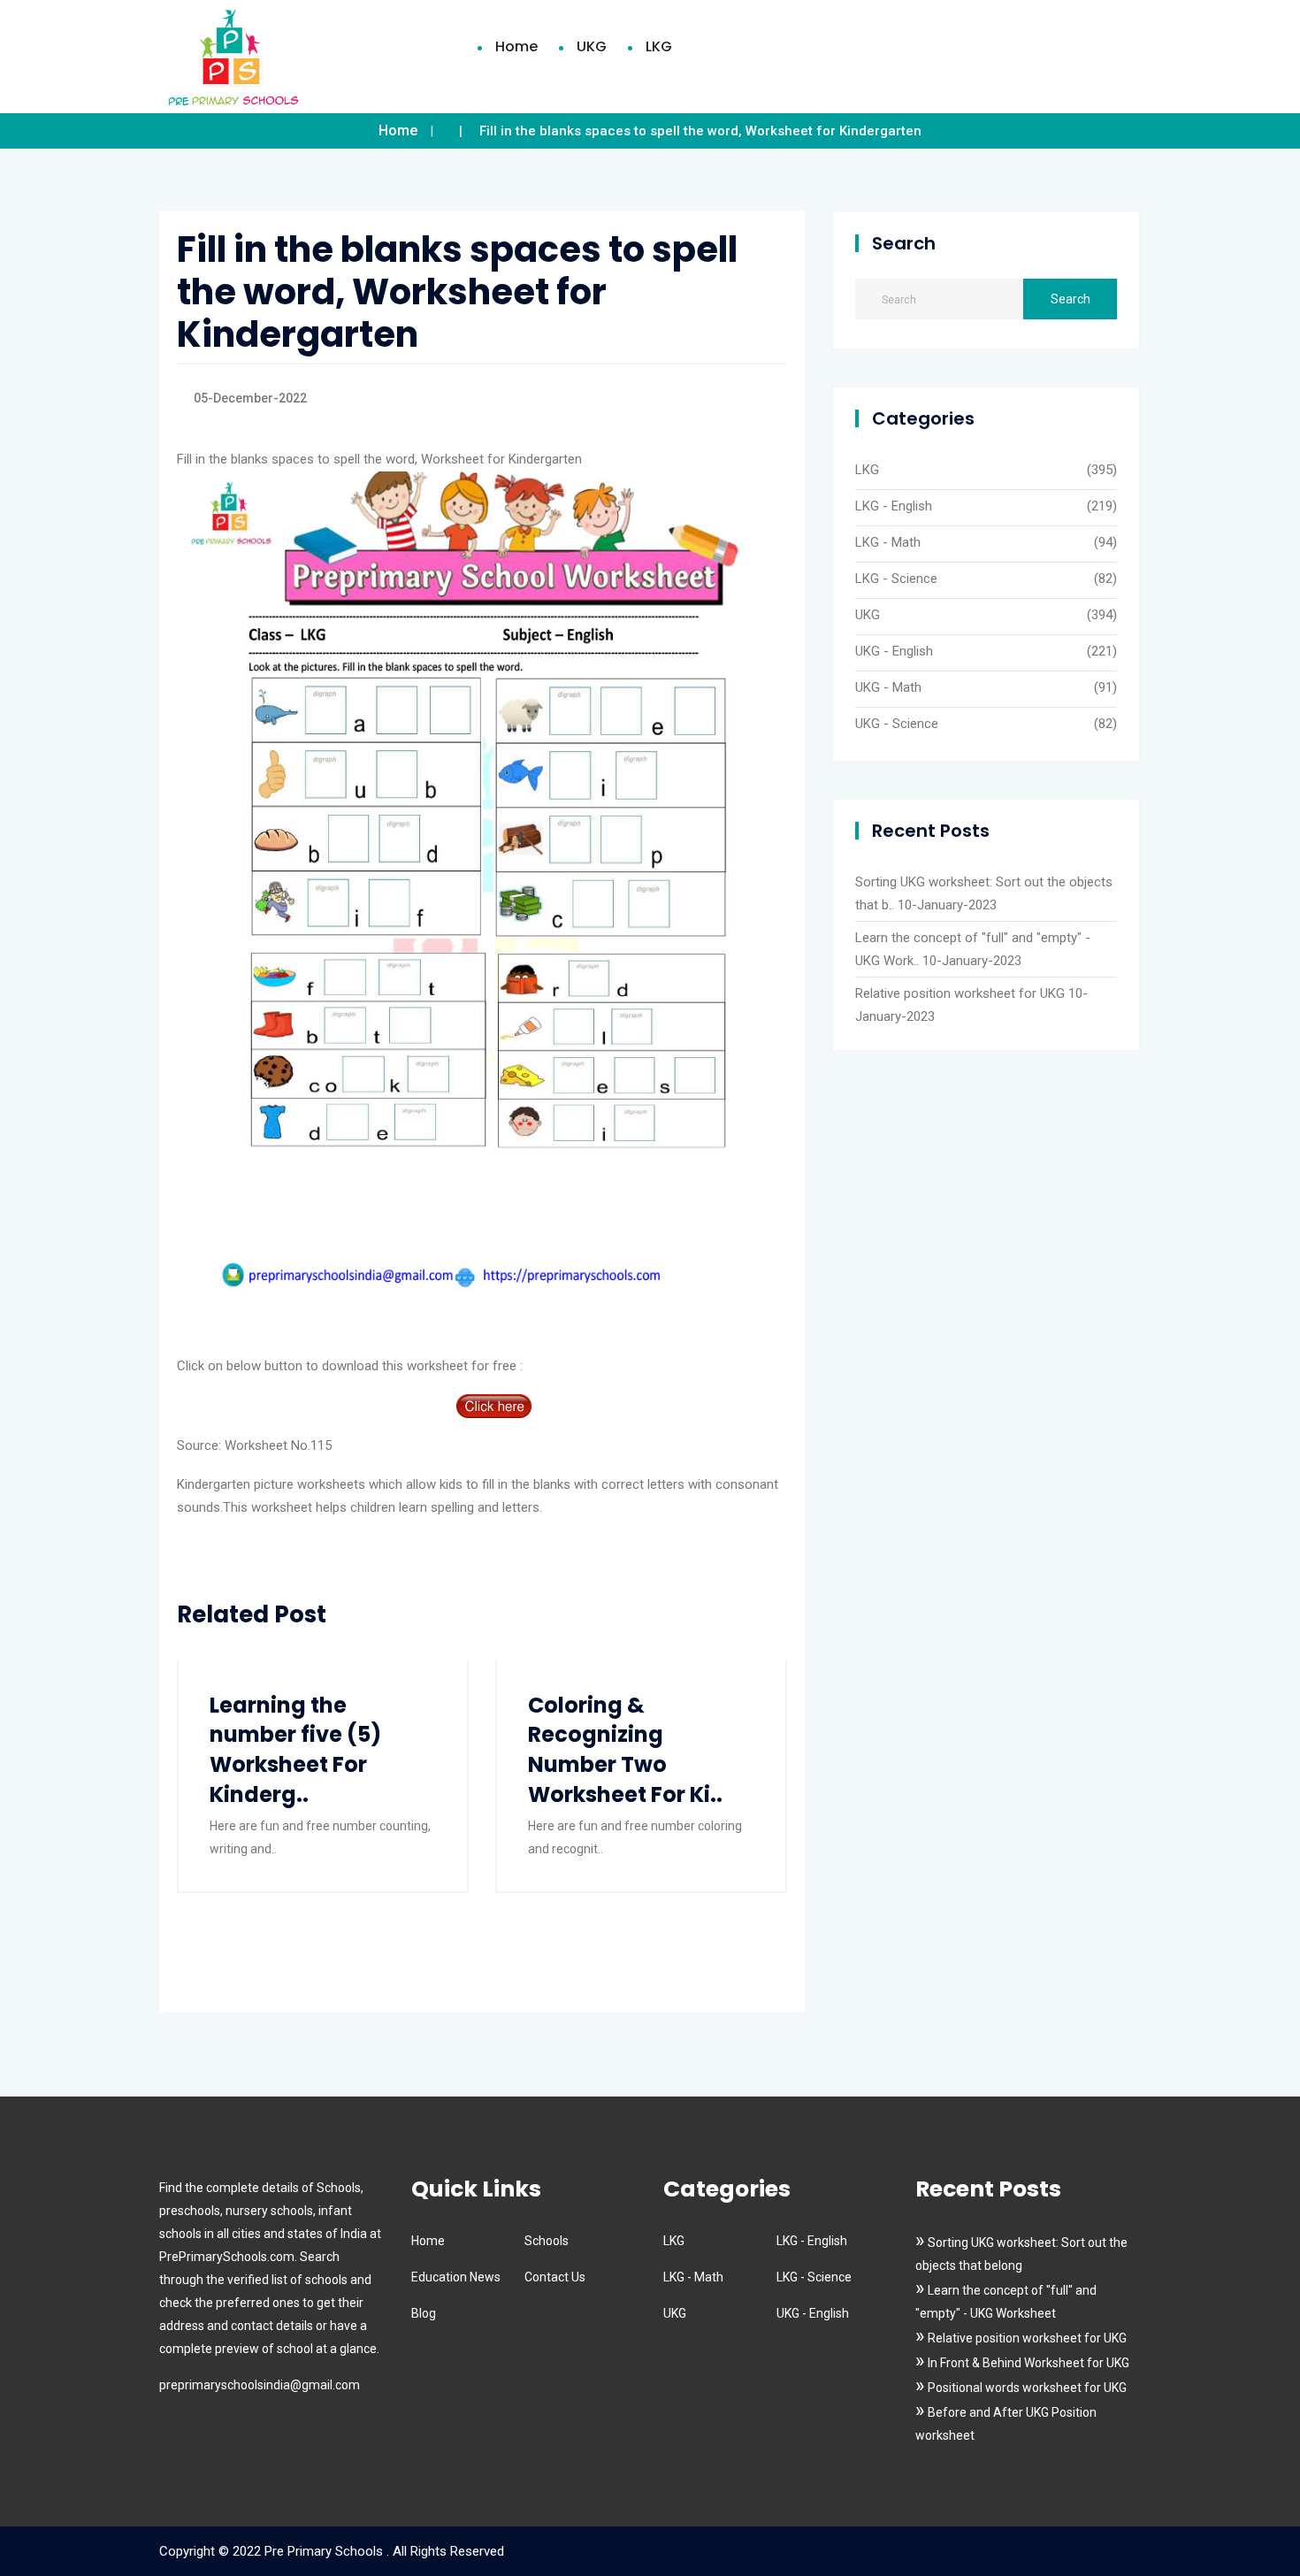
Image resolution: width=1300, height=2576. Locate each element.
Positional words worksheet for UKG (1027, 2388)
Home (516, 46)
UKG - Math (888, 687)
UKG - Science (897, 724)
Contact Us (555, 2277)
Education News (456, 2277)
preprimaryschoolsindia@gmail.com (260, 2385)
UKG (592, 46)
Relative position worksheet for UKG (960, 993)
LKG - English (894, 506)
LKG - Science (896, 579)
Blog (424, 2313)
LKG (659, 46)
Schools (547, 2241)
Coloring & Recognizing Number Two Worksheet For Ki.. (625, 1750)
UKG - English (894, 651)
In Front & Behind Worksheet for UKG (1029, 2363)
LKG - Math (888, 542)
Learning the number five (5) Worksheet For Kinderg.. (295, 1750)
